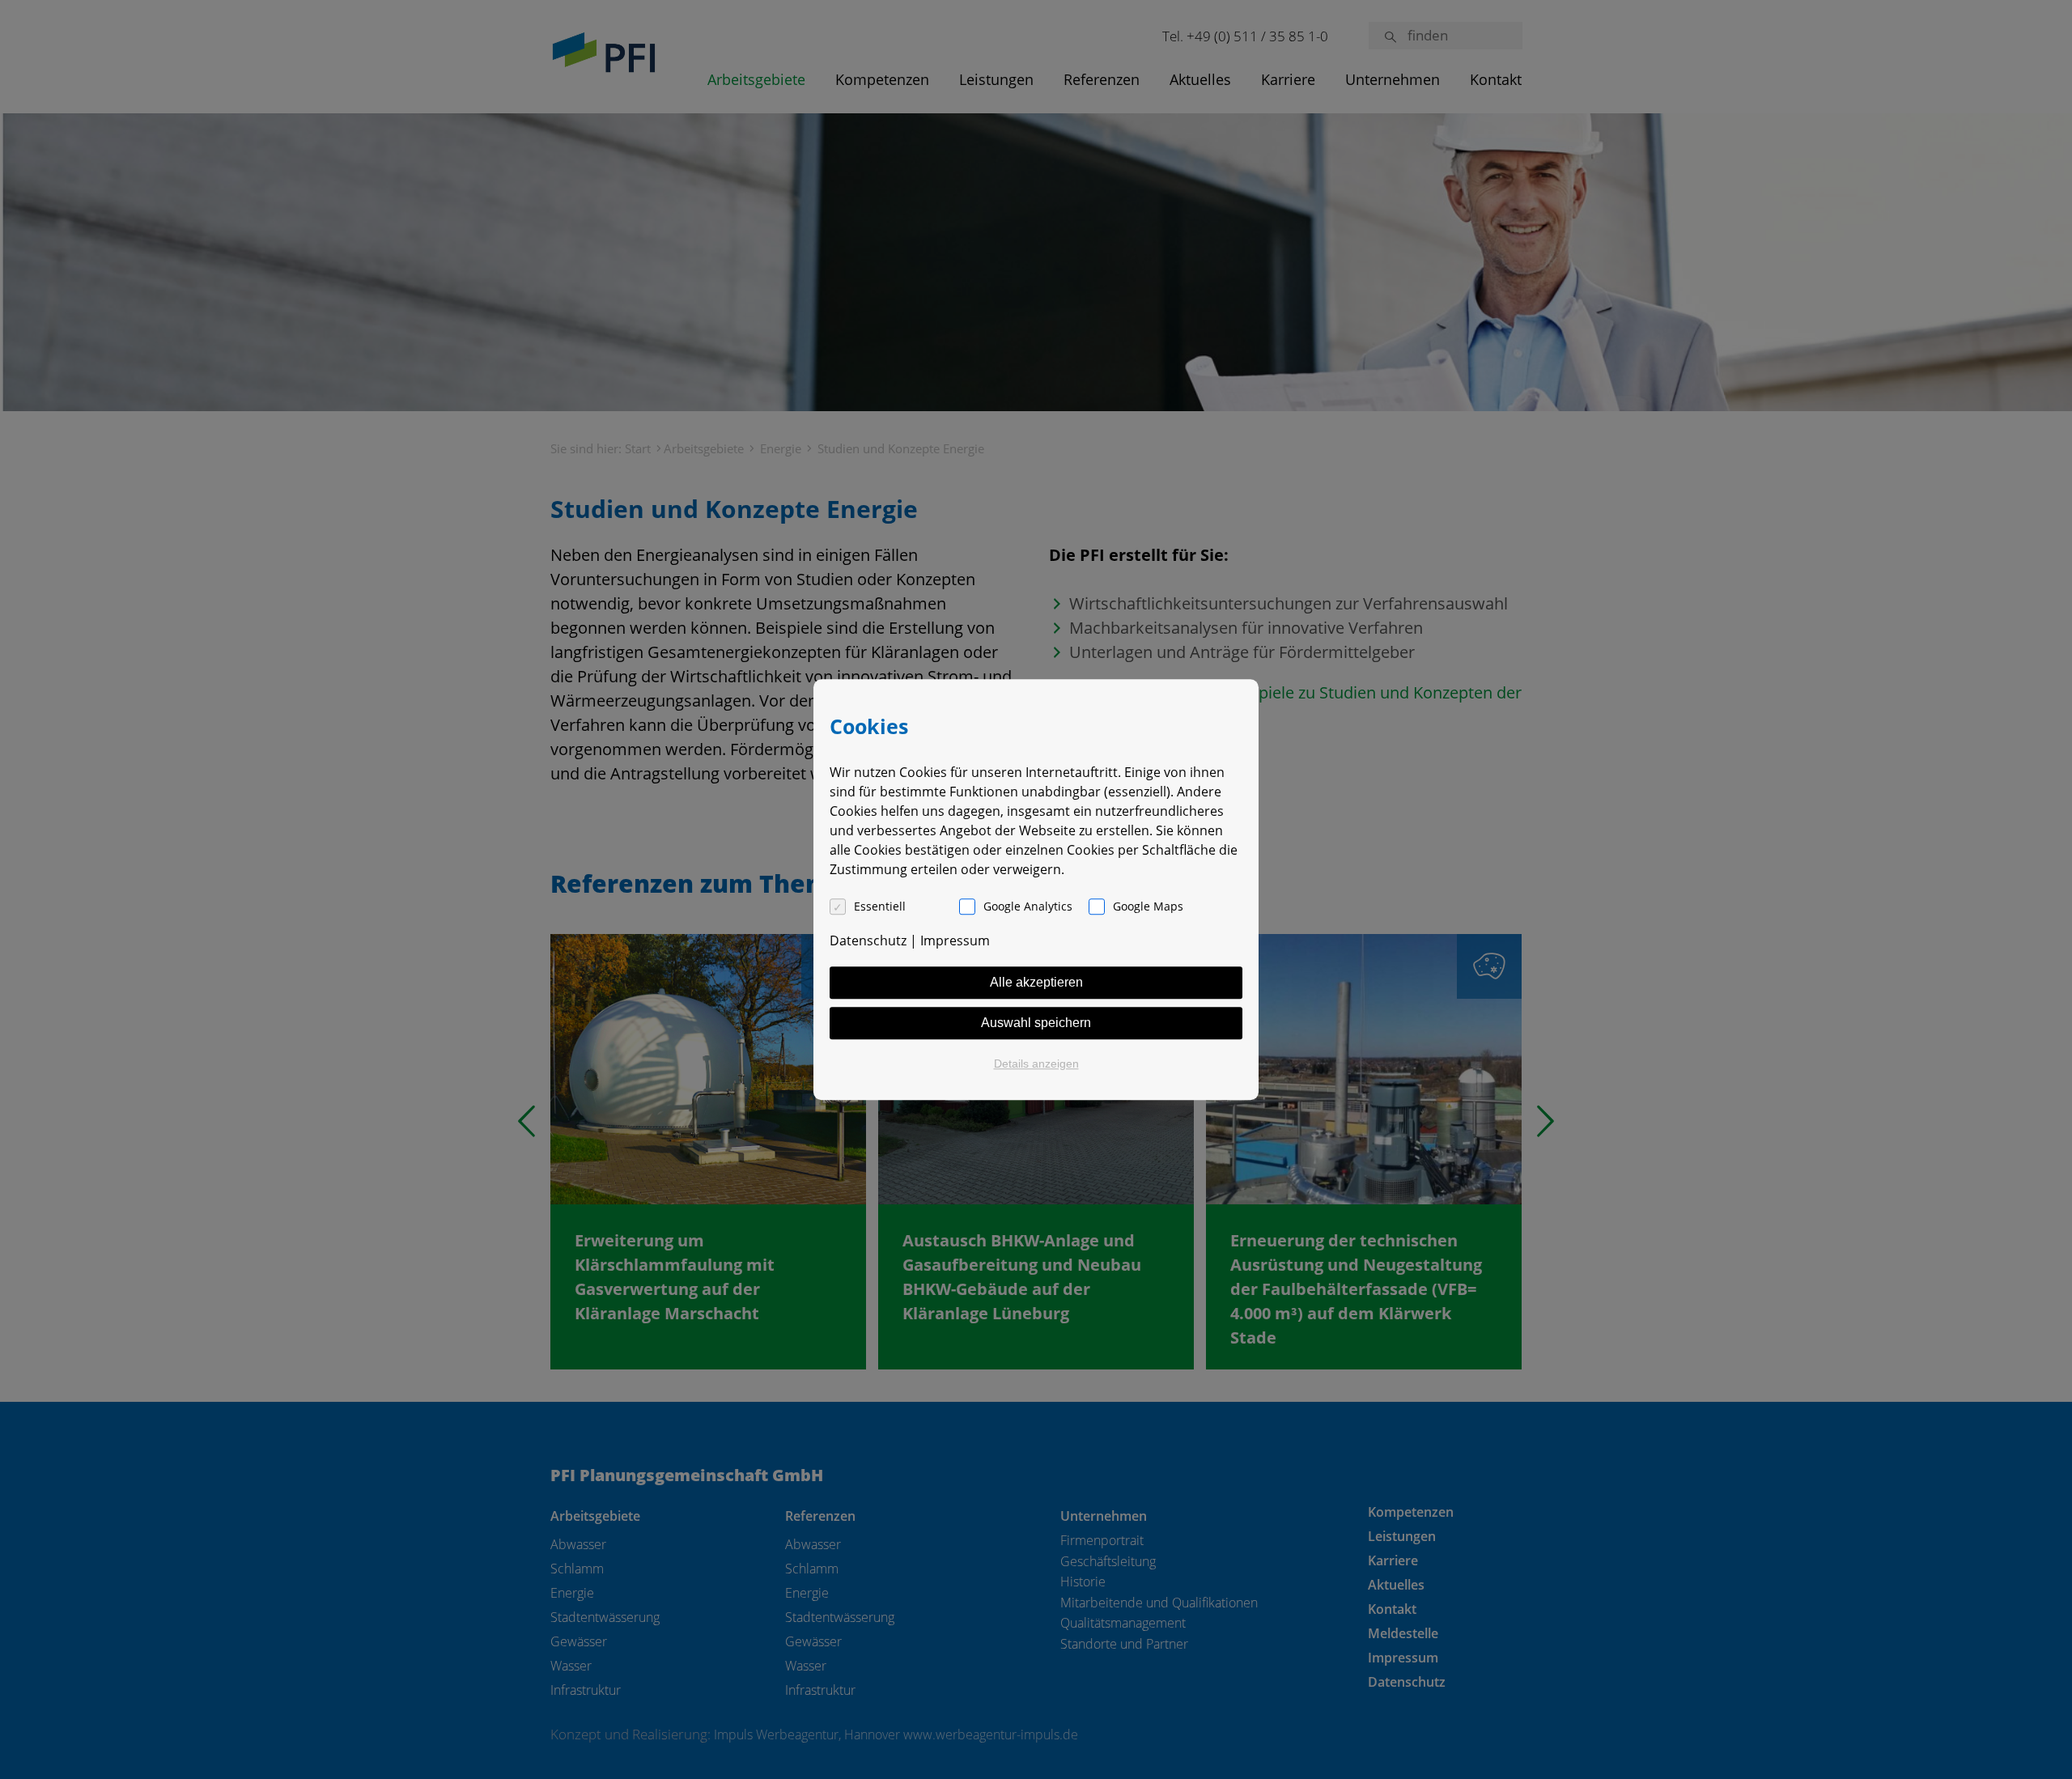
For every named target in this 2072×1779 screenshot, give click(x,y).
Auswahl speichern (1036, 1023)
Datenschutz (868, 940)
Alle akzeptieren (1036, 982)
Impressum (955, 940)
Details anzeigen (1036, 1064)
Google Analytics (1028, 906)
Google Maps (1148, 906)
